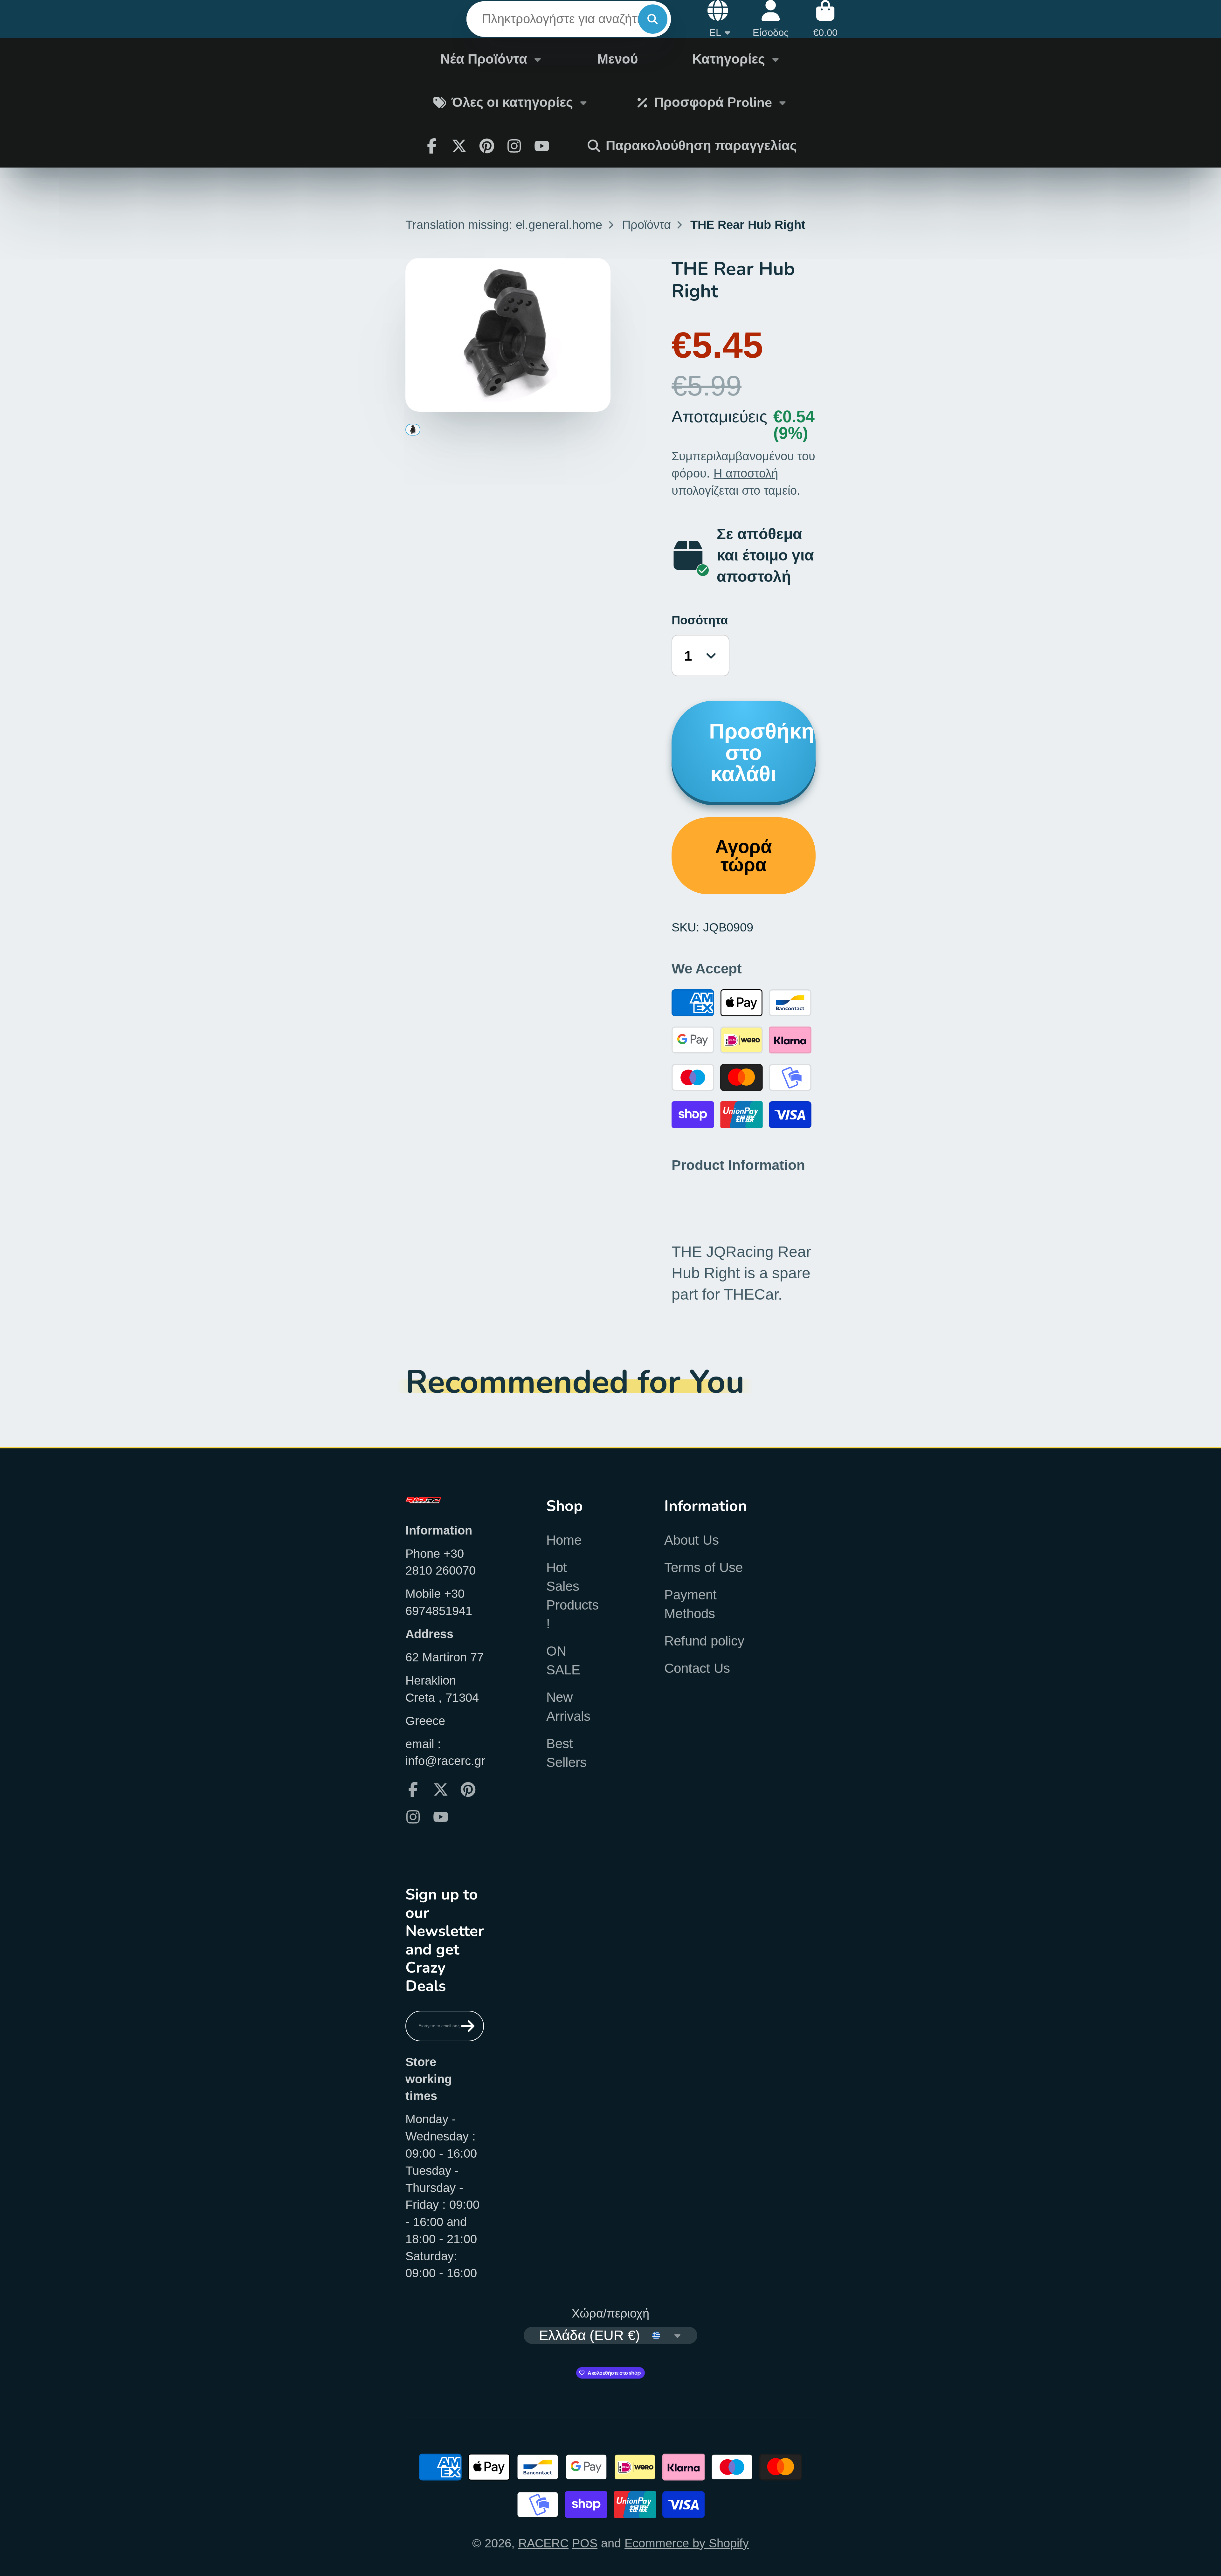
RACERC (543, 2543)
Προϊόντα (646, 225)
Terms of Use (704, 1567)
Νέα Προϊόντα (484, 59)
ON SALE (563, 1660)
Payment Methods (690, 1604)
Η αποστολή (746, 473)
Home (564, 1540)
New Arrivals (568, 1707)
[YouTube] (441, 1817)
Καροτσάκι (825, 19)
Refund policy (704, 1641)
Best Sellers (566, 1753)
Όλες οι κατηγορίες (512, 102)
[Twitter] (459, 146)
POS (585, 2543)
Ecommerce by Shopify (687, 2543)
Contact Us (697, 1668)
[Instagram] (514, 146)
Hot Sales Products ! (573, 1596)
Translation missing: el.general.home (504, 225)
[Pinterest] (487, 146)
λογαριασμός (771, 19)
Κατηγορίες (729, 59)
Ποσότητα (700, 620)
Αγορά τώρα (744, 856)
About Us (692, 1540)
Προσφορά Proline (713, 102)
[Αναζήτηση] (653, 19)
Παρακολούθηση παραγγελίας (701, 146)
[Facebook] (432, 146)
